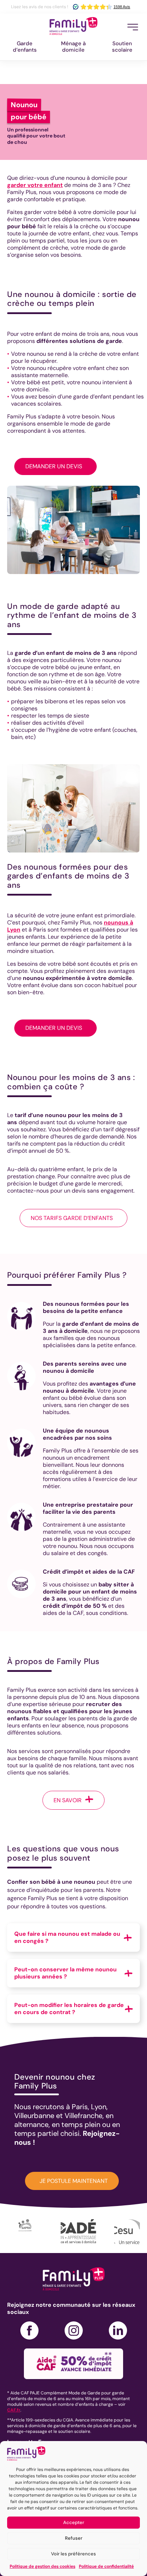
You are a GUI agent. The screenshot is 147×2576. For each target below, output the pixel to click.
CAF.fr (14, 2410)
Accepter (74, 2522)
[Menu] (133, 27)
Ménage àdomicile (73, 47)
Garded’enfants (25, 47)
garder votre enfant (35, 185)
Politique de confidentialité (106, 2566)
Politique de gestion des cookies (42, 2566)
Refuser (74, 2538)
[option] (34, 2232)
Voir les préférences (73, 2554)
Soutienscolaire (122, 47)
